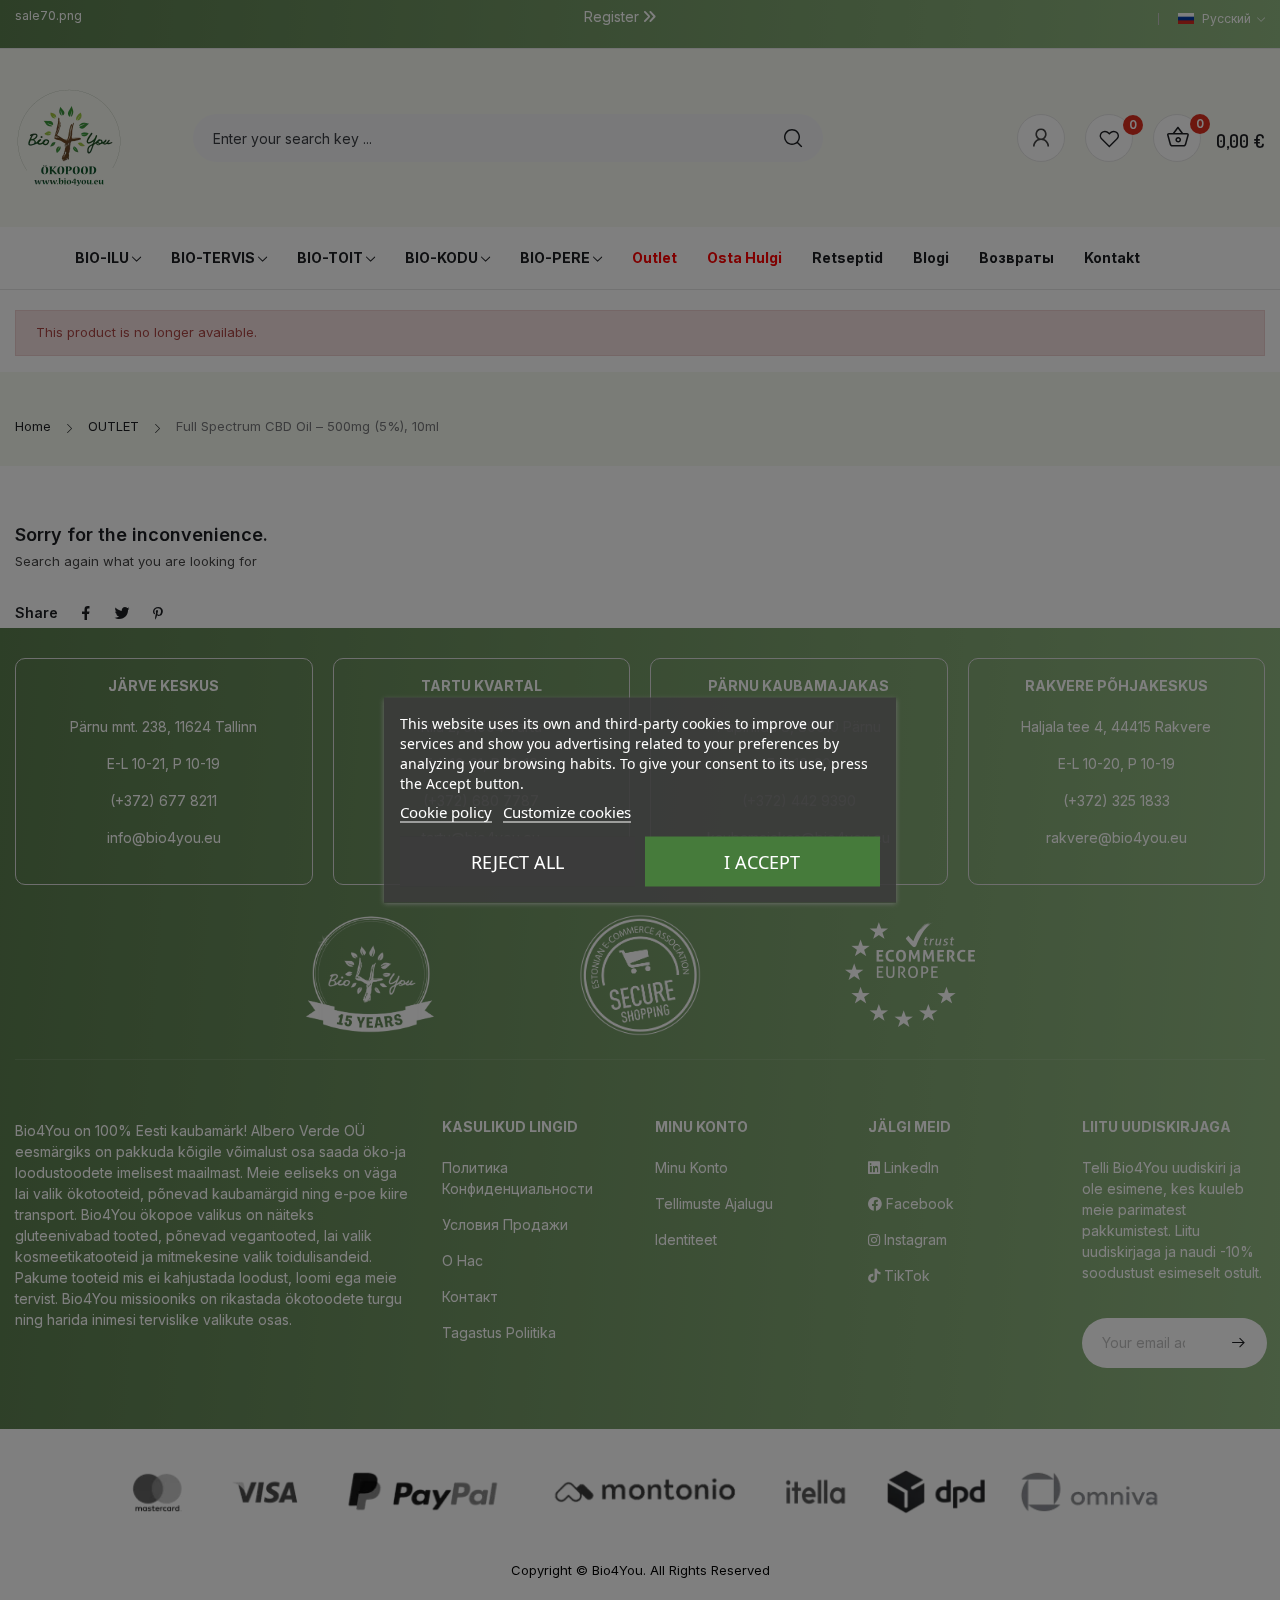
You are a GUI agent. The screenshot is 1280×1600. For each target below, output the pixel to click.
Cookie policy (446, 812)
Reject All (517, 862)
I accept (762, 862)
